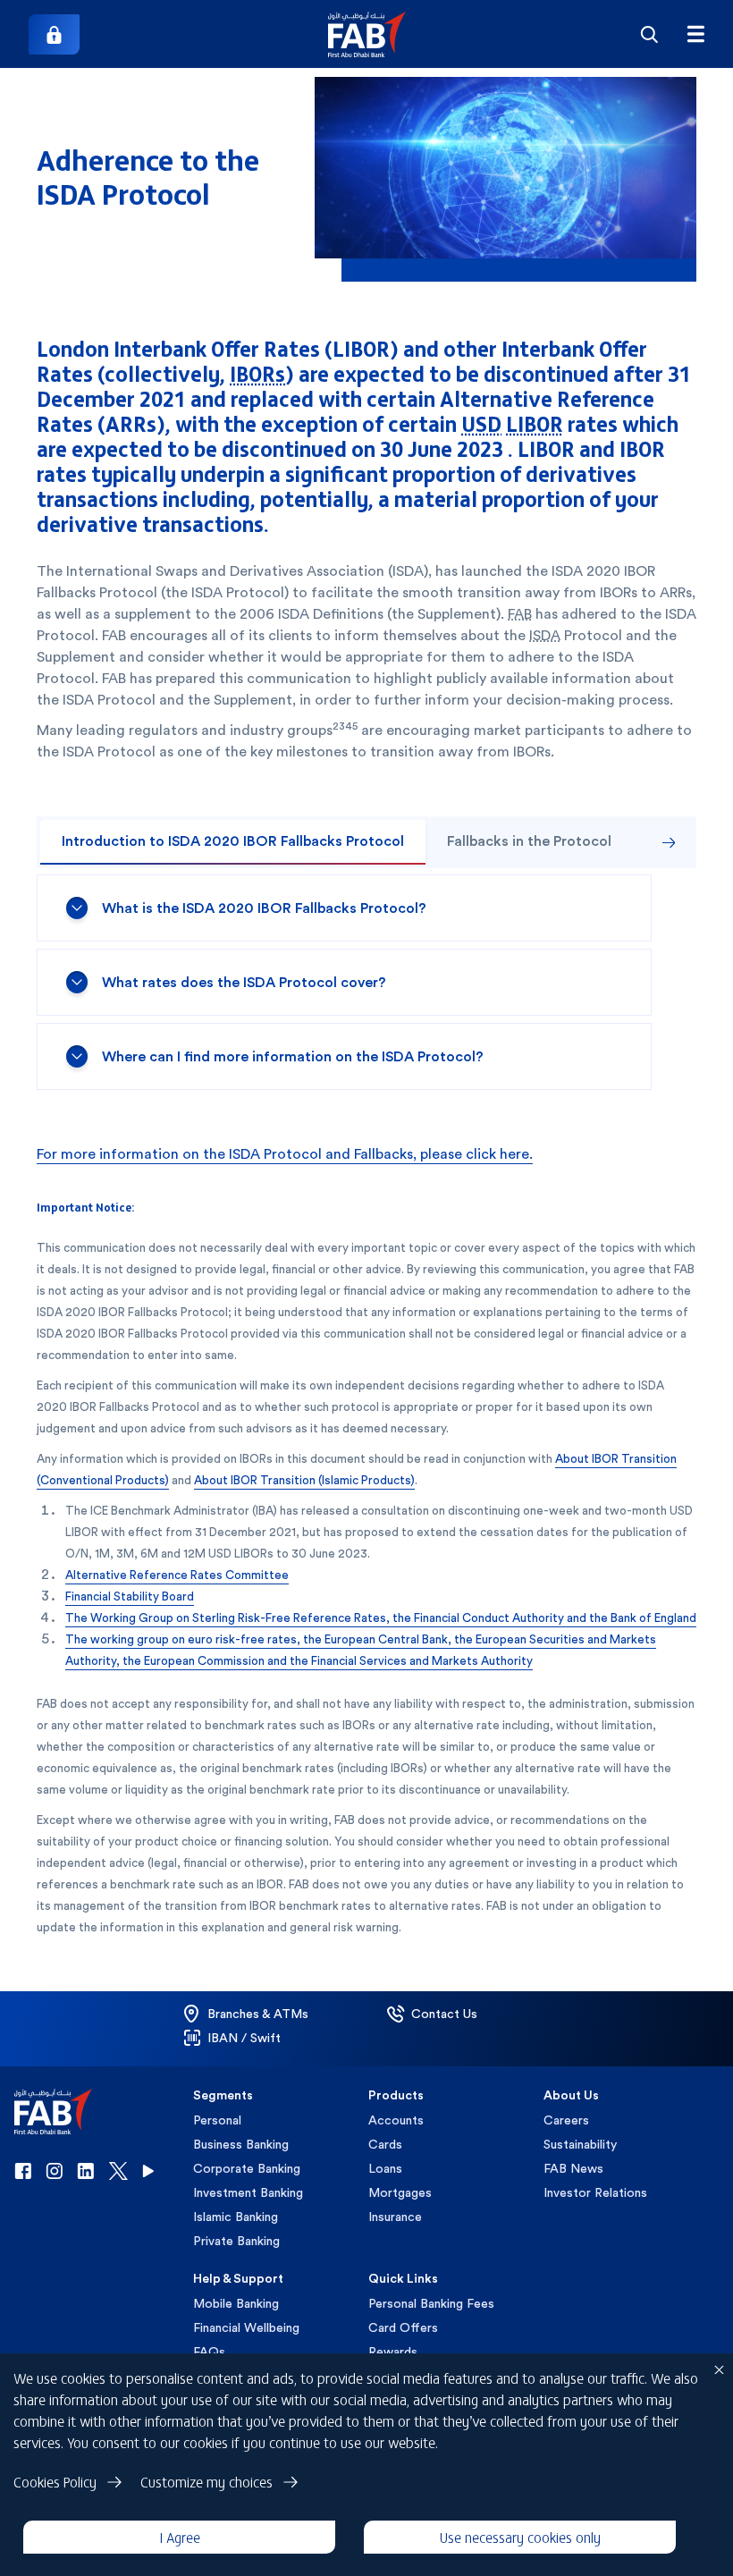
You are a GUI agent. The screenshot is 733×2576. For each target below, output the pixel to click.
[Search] (649, 34)
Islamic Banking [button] (236, 2217)
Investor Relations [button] (595, 2192)
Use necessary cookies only (520, 2537)
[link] (54, 34)
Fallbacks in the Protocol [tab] (529, 841)
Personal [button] (217, 2120)
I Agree (180, 2537)
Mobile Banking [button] (236, 2303)
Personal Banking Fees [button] (431, 2303)
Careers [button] (566, 2120)
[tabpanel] (366, 982)
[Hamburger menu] (695, 34)
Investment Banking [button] (248, 2192)
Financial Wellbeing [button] (246, 2327)
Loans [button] (385, 2168)
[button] (367, 34)
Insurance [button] (395, 2217)
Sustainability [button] (580, 2144)
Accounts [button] (396, 2120)
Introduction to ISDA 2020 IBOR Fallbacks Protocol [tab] (233, 841)
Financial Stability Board (130, 1596)
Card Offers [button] (403, 2327)
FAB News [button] (573, 2168)
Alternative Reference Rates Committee (177, 1575)
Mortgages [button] (400, 2192)
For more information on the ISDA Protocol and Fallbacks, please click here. (285, 1154)
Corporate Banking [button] (247, 2168)
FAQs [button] (209, 2352)
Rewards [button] (393, 2352)
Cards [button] (385, 2144)
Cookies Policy (55, 2481)
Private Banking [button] (236, 2241)
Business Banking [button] (241, 2144)
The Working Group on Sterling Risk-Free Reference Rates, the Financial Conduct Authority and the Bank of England (381, 1617)
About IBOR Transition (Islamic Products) (304, 1480)
